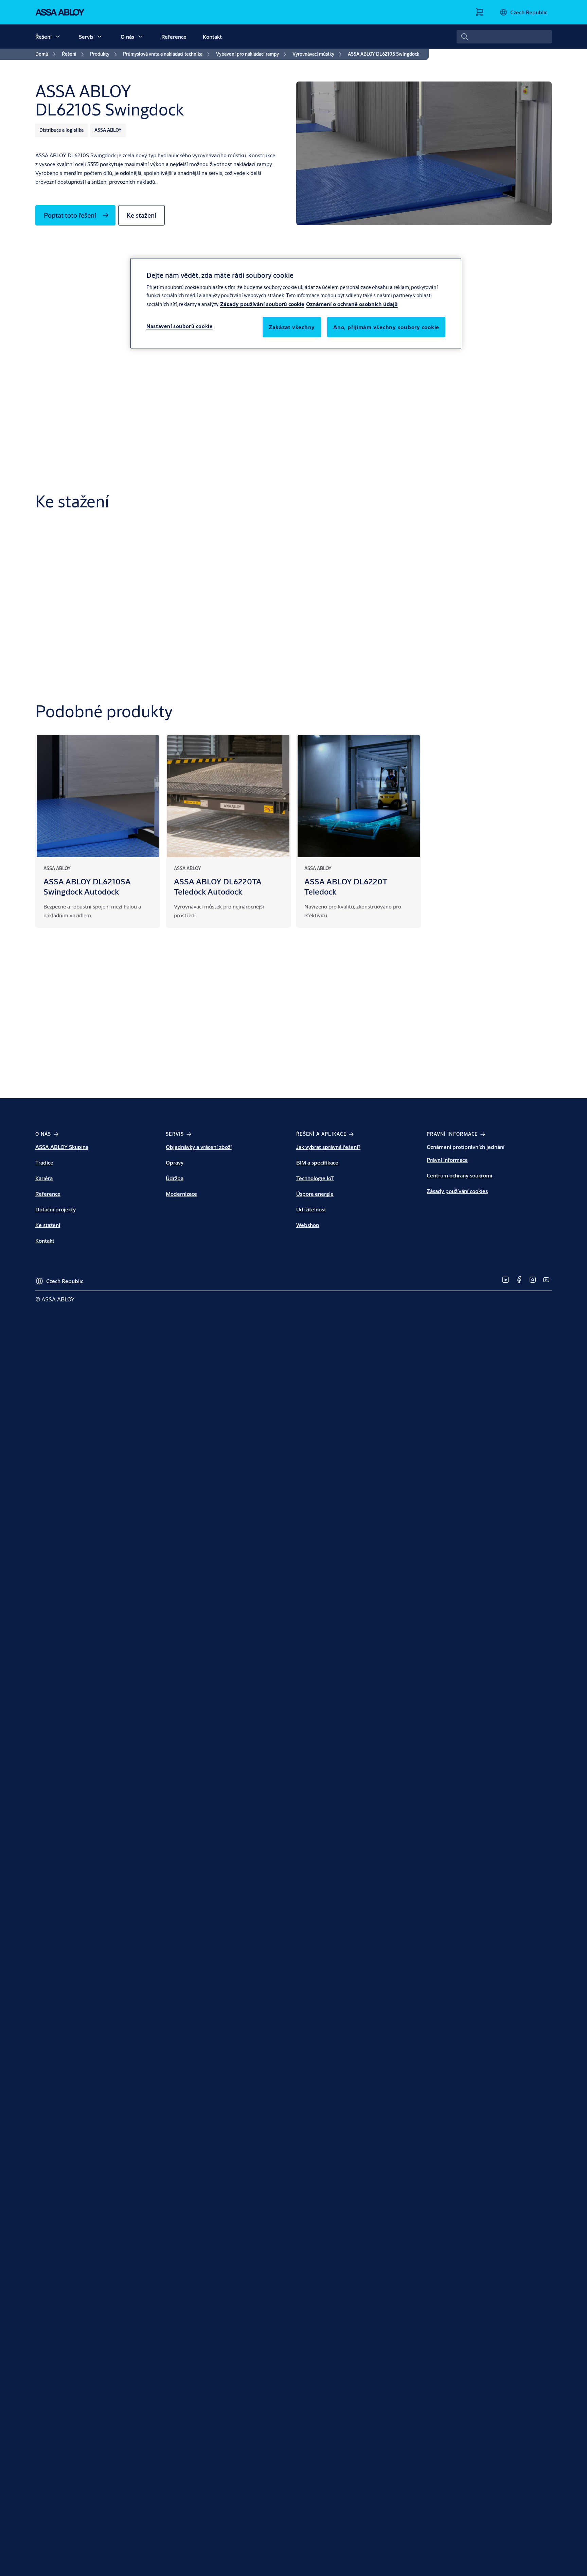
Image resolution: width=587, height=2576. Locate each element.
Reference (174, 37)
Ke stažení (48, 1225)
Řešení (43, 37)
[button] (58, 37)
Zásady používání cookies (457, 1191)
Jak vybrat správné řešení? (328, 1147)
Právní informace (447, 1160)
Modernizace (181, 1194)
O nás (127, 37)
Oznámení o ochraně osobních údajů (352, 303)
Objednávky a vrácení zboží (199, 1147)
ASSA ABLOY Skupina (62, 1147)
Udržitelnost (311, 1209)
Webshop (308, 1225)
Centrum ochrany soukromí (459, 1175)
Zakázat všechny (292, 327)
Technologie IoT (315, 1178)
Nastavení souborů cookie (180, 326)
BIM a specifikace (317, 1162)
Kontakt (212, 37)
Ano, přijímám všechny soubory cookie (386, 327)
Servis (86, 37)
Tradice (44, 1162)
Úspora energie (315, 1194)
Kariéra (44, 1178)
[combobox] (504, 37)
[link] (47, 54)
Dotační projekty (56, 1209)
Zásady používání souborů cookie (262, 303)
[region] (296, 303)
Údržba (175, 1178)
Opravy (175, 1162)
